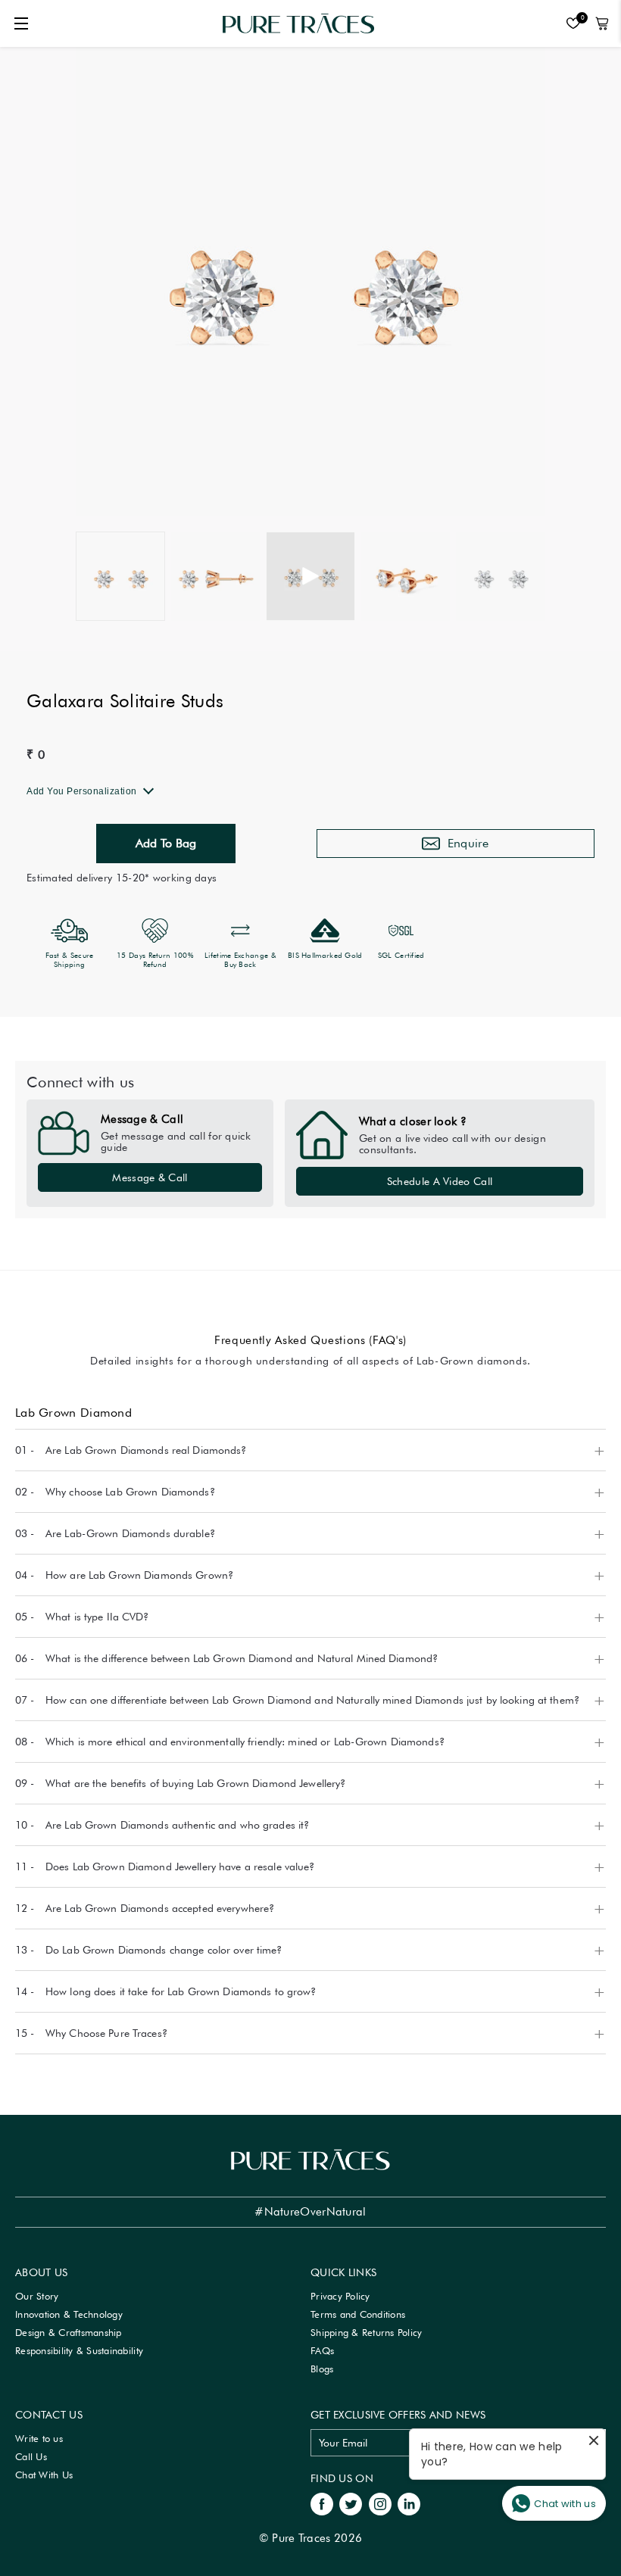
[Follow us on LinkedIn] (409, 2503)
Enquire (468, 843)
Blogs (322, 2369)
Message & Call (150, 1177)
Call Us (31, 2456)
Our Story (37, 2296)
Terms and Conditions (358, 2314)
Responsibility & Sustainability (79, 2350)
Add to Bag (166, 843)
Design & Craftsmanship (69, 2332)
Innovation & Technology (69, 2314)
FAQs (322, 2350)
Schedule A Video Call (440, 1181)
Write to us (39, 2438)
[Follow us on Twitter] (351, 2503)
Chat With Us (44, 2475)
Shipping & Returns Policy (367, 2332)
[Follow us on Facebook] (322, 2503)
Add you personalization (82, 791)
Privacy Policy (340, 2296)
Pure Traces (301, 2538)
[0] (570, 23)
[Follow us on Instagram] (380, 2503)
